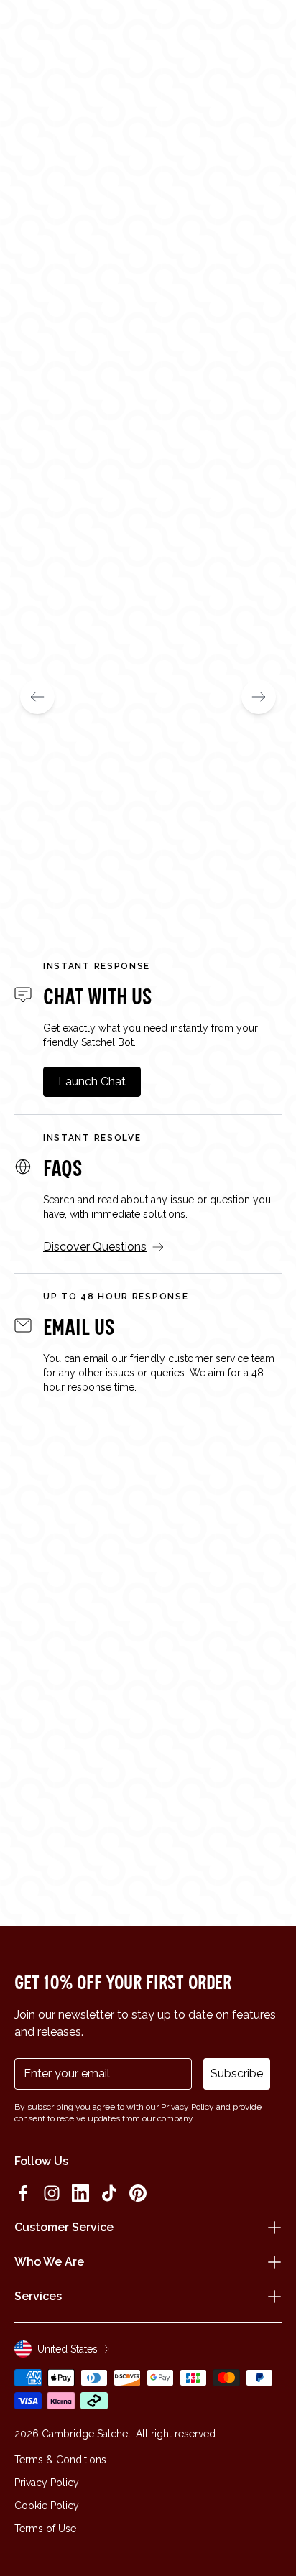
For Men (147, 326)
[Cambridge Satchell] (148, 34)
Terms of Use (45, 2529)
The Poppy (48, 860)
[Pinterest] (138, 2193)
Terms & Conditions (60, 2460)
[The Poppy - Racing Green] (148, 674)
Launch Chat (92, 1081)
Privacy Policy (47, 2483)
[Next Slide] (259, 697)
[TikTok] (109, 2193)
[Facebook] (23, 2193)
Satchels (241, 326)
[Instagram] (52, 2193)
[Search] (53, 30)
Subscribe (237, 2074)
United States (68, 2349)
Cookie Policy (47, 2506)
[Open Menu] (30, 30)
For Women (54, 326)
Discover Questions (95, 1247)
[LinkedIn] (80, 2193)
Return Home (148, 372)
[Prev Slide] (37, 697)
